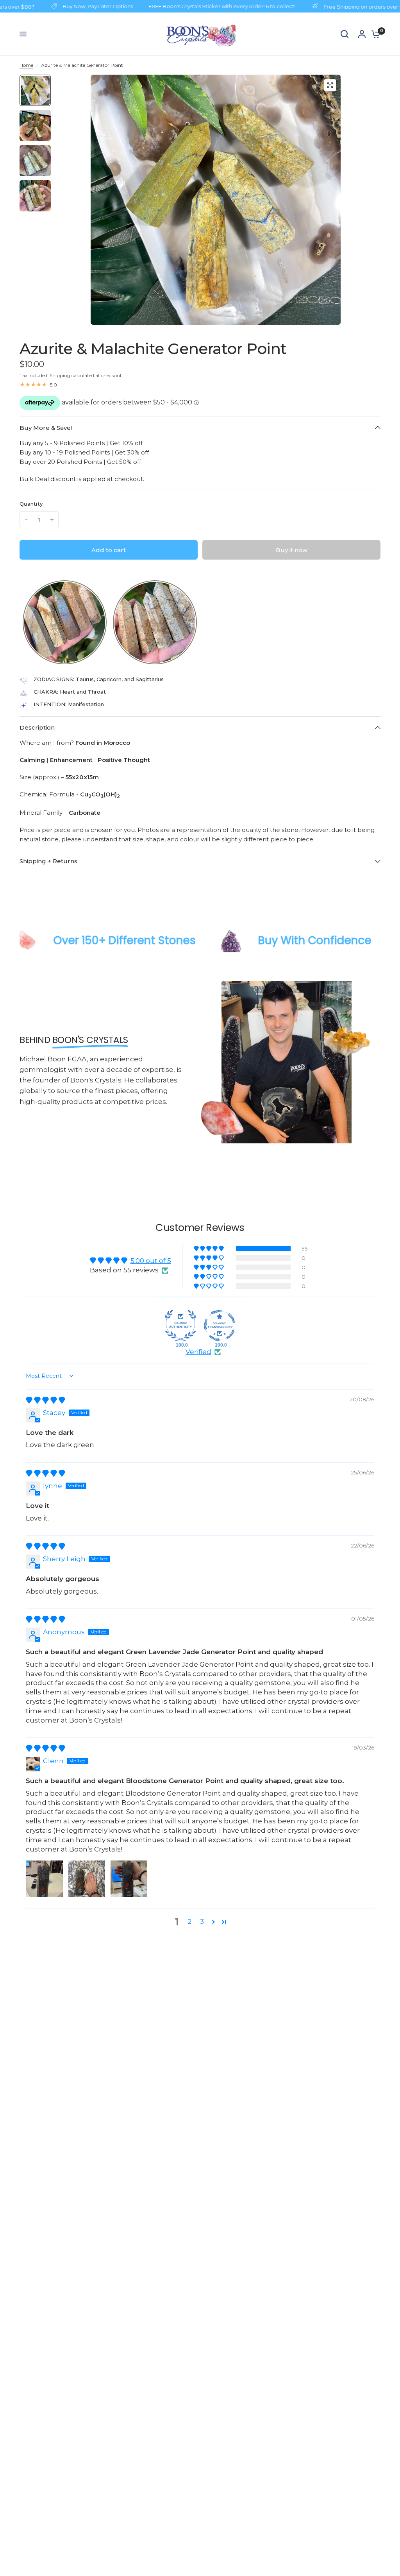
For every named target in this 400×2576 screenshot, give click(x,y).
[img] (46, 1400)
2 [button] (189, 1921)
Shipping (60, 375)
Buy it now (292, 550)
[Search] (345, 34)
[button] (22, 623)
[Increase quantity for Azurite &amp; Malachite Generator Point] (52, 520)
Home (26, 65)
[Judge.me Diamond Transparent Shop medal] (220, 1326)
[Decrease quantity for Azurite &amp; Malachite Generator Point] (26, 520)
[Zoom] (330, 85)
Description (37, 727)
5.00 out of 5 (151, 1261)
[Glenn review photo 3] (129, 1879)
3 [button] (202, 1921)
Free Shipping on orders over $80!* (311, 6)
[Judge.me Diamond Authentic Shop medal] (180, 1326)
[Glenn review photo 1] (45, 1879)
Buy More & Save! (46, 428)
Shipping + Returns (48, 861)
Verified (198, 1352)
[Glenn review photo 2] (87, 1879)
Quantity (31, 504)
